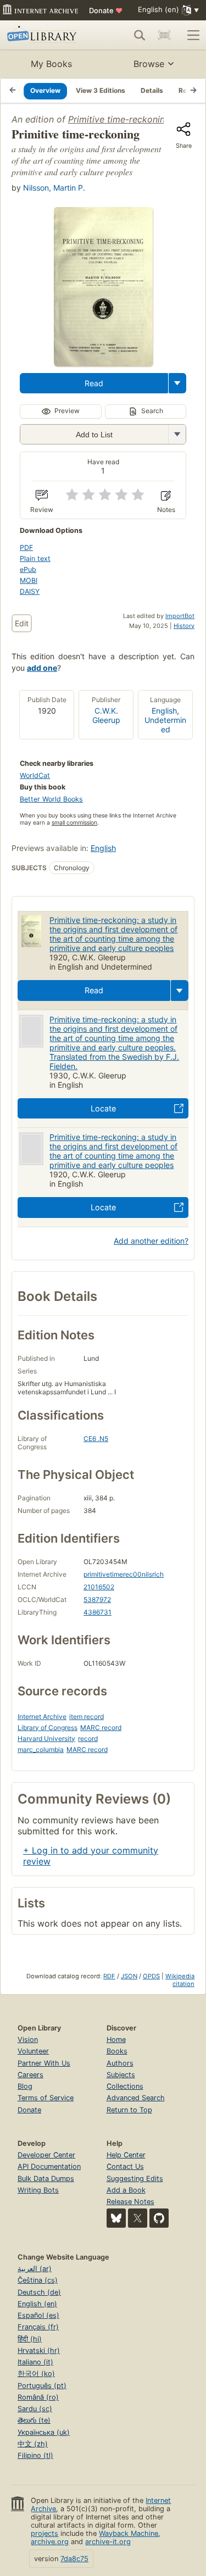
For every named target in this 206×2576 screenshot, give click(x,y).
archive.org (50, 2542)
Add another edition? (151, 1241)
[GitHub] (159, 2218)
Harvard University (46, 1738)
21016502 (99, 1587)
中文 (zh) (33, 2444)
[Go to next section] (193, 91)
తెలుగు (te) (34, 2420)
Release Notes (130, 2202)
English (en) (37, 2304)
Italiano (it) (35, 2362)
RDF (109, 1976)
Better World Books (51, 799)
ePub (28, 569)
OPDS (151, 1976)
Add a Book (126, 2190)
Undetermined (165, 725)
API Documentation (49, 2166)
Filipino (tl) (35, 2455)
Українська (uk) (44, 2432)
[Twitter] (138, 2218)
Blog (25, 2086)
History (184, 626)
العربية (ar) (35, 2269)
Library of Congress (48, 1727)
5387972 (97, 1599)
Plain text (35, 558)
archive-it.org (108, 2542)
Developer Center (46, 2155)
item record (87, 1717)
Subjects (121, 2075)
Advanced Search (136, 2098)
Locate (103, 1108)
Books (117, 2051)
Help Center (126, 2155)
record (88, 1738)
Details (152, 90)
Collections (125, 2086)
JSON (129, 1976)
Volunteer (33, 2051)
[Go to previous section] (13, 91)
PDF (26, 547)
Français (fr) (38, 2327)
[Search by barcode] (164, 35)
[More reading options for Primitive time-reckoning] (177, 434)
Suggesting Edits (135, 2179)
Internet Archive (42, 1717)
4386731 (98, 1612)
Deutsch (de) (39, 2292)
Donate (106, 10)
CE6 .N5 (96, 1439)
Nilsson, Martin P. (54, 188)
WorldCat (35, 775)
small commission (74, 823)
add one (42, 668)
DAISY (30, 591)
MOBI (29, 580)
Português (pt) (42, 2386)
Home (116, 2040)
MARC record (101, 1727)
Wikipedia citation (180, 1980)
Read (94, 383)
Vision (28, 2040)
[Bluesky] (116, 2218)
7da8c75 (74, 2559)
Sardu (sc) (35, 2409)
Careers (30, 2075)
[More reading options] (177, 383)
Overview (45, 90)
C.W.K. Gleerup (106, 715)
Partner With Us (44, 2063)
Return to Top (129, 2110)
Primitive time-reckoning (119, 119)
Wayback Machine (129, 2533)
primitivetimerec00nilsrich (124, 1574)
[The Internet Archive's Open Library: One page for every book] (45, 35)
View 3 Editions (101, 90)
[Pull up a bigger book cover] (103, 363)
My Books (51, 64)
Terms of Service (46, 2098)
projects (44, 2533)
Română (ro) (38, 2397)
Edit (22, 623)
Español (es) (38, 2315)
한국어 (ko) (36, 2374)
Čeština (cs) (38, 2280)
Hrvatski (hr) (39, 2350)
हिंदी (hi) (30, 2339)
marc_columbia (41, 1749)
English (164, 711)
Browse (149, 64)
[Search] (140, 35)
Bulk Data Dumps (46, 2179)
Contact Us (125, 2166)
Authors (120, 2063)
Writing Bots (38, 2190)
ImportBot (180, 616)
